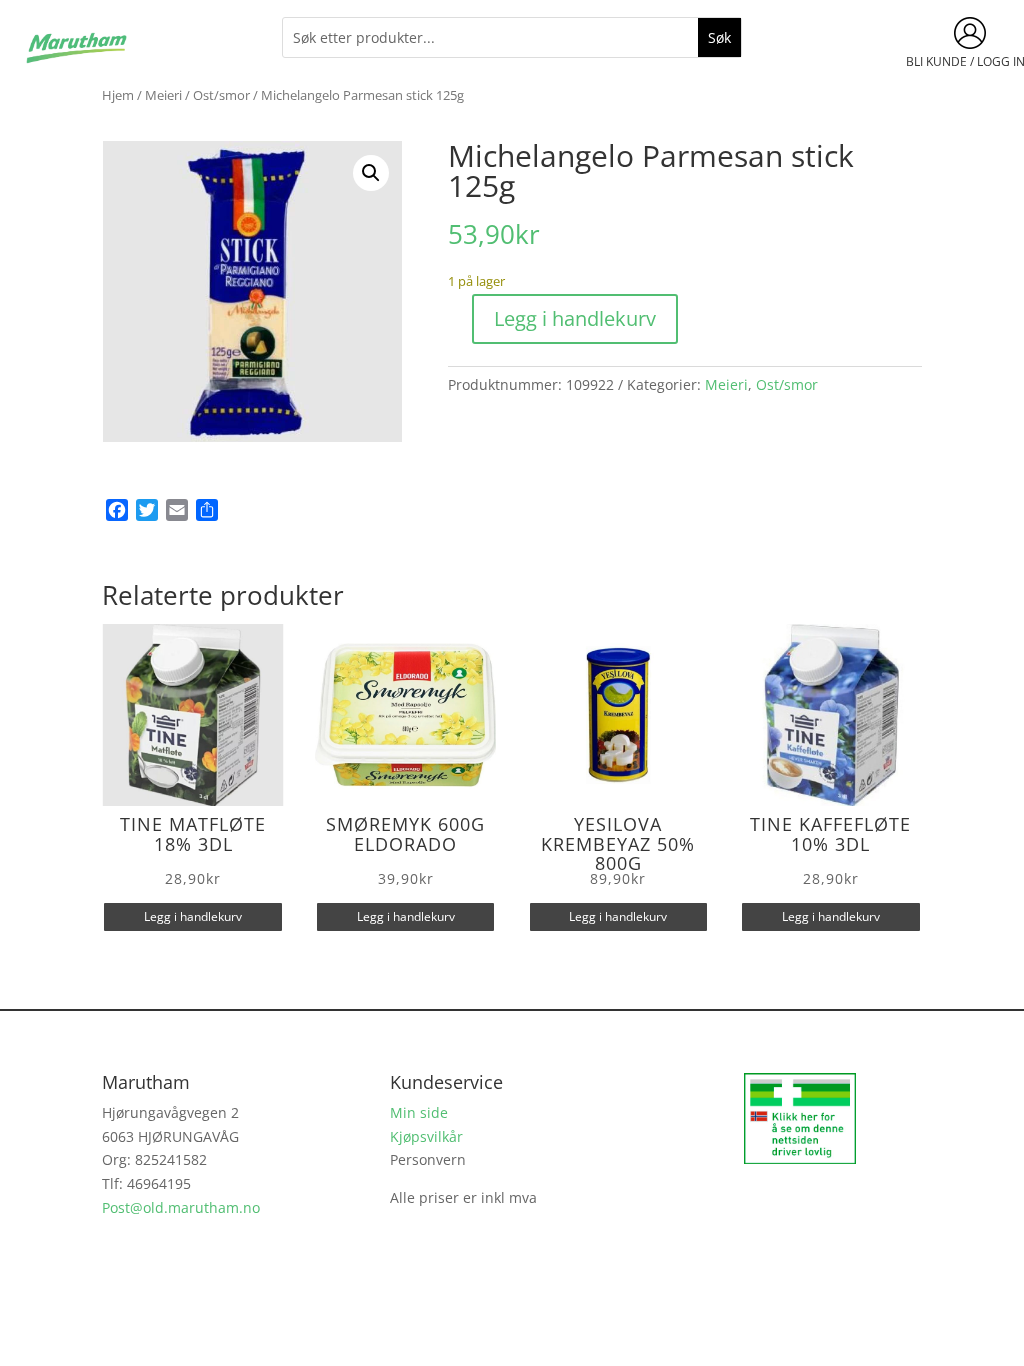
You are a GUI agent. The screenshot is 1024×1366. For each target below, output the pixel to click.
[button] (371, 173)
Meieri (163, 95)
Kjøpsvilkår (426, 1136)
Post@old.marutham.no (181, 1207)
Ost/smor (221, 95)
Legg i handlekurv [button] (193, 916)
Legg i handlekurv (575, 318)
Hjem (118, 95)
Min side (419, 1112)
